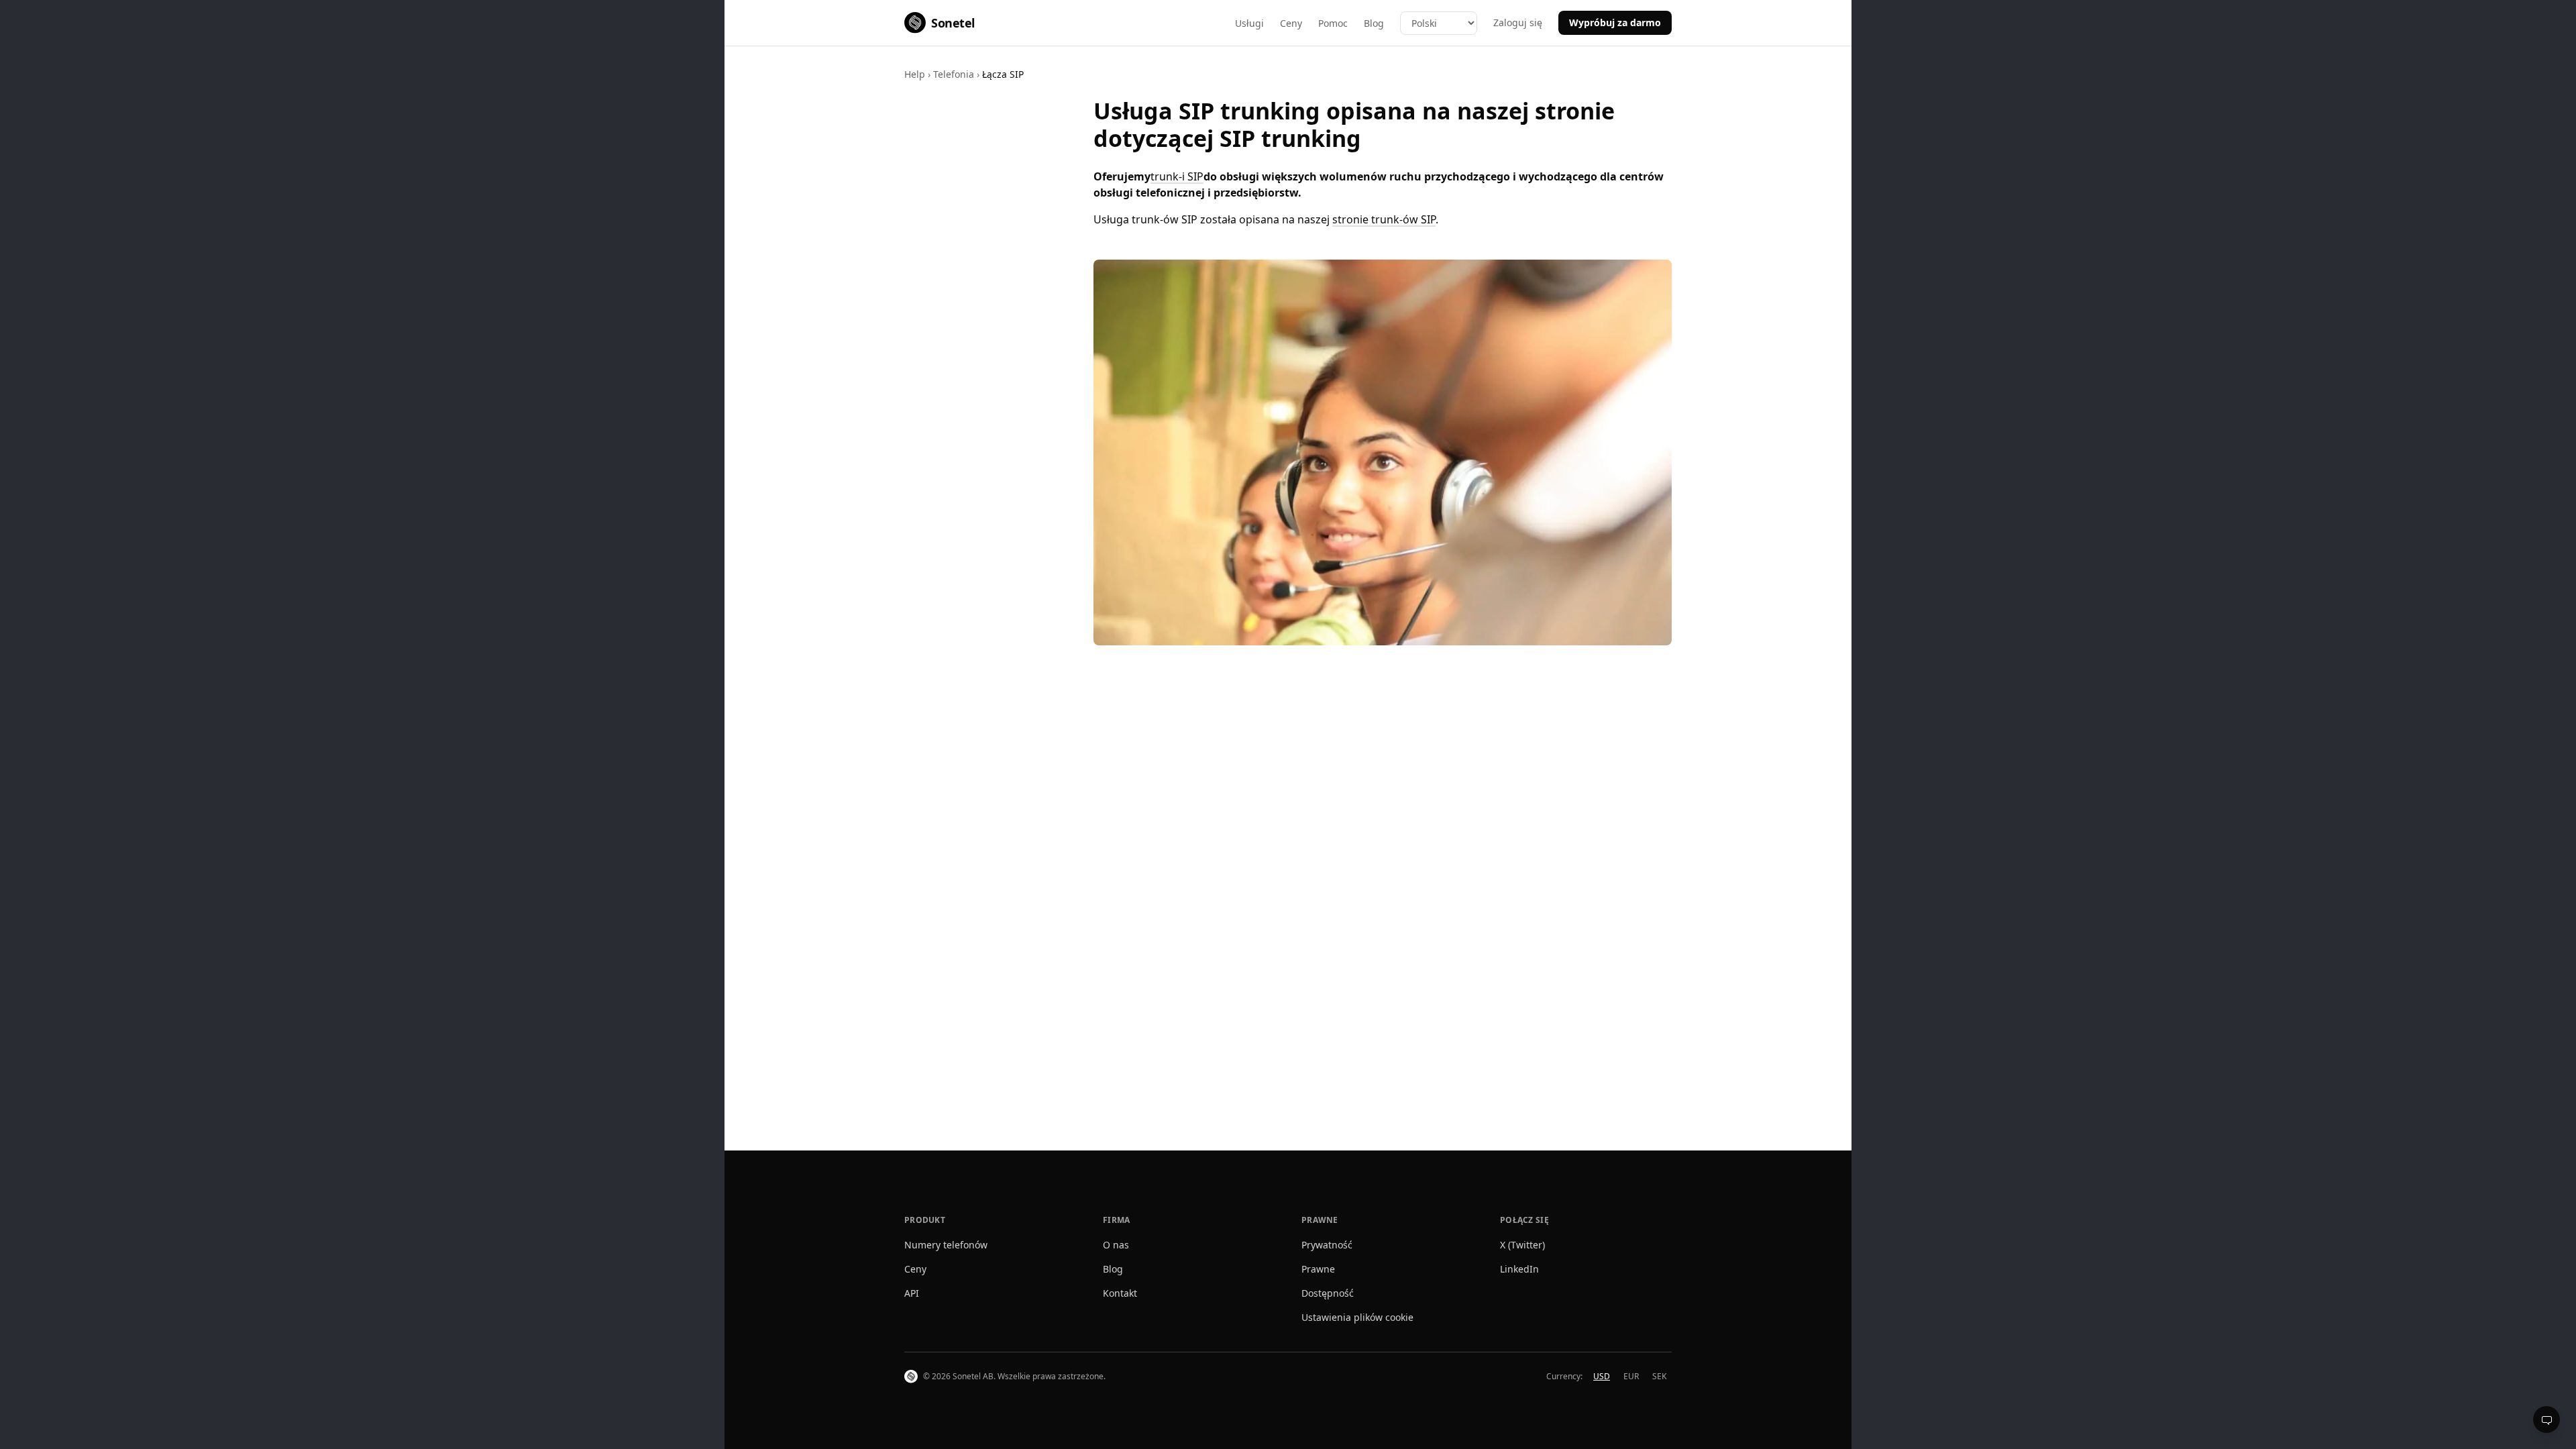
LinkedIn (1519, 1269)
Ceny (1291, 23)
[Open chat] (2546, 1419)
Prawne (1318, 1269)
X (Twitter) (1522, 1245)
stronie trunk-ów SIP (1384, 219)
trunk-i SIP (1177, 176)
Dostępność (1328, 1293)
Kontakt (1120, 1293)
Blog (1374, 23)
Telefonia (954, 74)
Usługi (1249, 23)
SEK (1659, 1376)
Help (915, 74)
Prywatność (1327, 1245)
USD (1602, 1376)
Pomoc (1333, 23)
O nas (1116, 1245)
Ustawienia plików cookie (1357, 1317)
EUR (1631, 1376)
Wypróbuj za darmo (1615, 22)
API (912, 1293)
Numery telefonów (946, 1245)
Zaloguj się (1518, 22)
